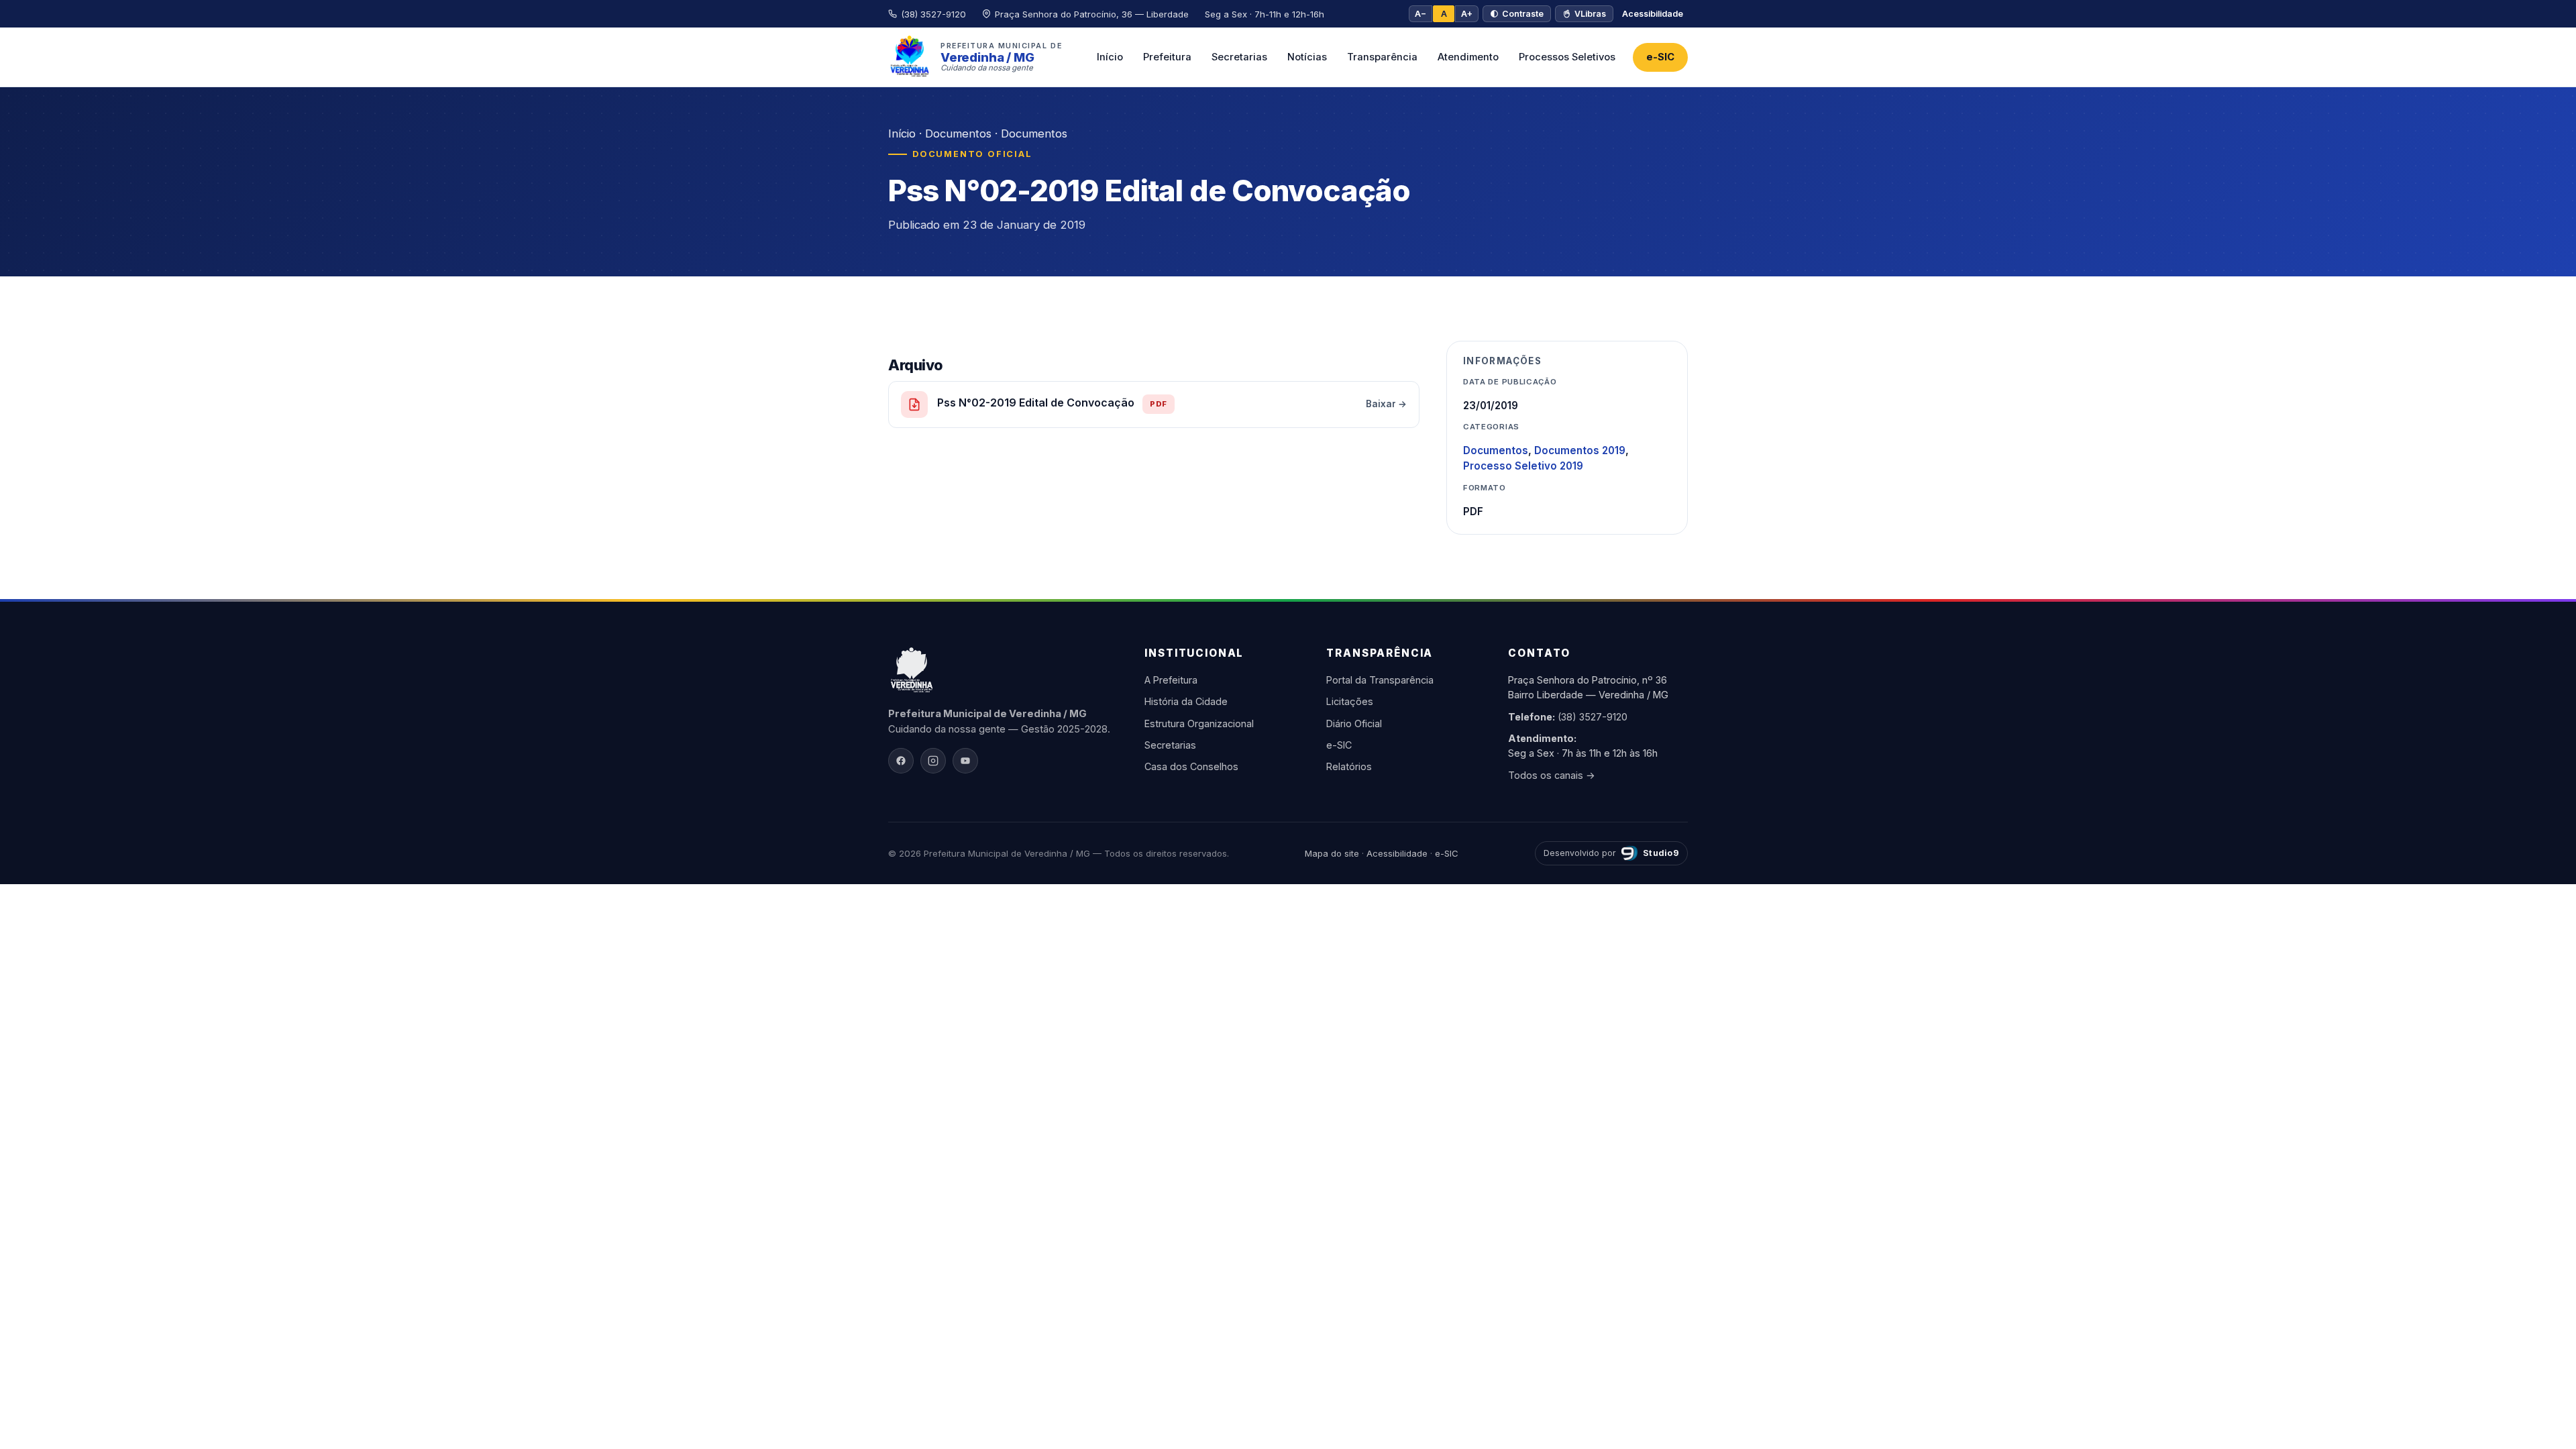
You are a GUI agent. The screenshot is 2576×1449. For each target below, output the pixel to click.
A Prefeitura (1171, 680)
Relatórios (1349, 766)
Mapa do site (1332, 853)
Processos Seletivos (1567, 57)
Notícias (1307, 57)
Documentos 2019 (1580, 450)
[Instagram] (933, 761)
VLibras (1590, 14)
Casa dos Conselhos (1191, 766)
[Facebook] (901, 761)
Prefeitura (1167, 57)
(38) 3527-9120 (1593, 717)
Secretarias (1239, 57)
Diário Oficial (1354, 723)
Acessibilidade (1653, 14)
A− (1420, 14)
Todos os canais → (1552, 775)
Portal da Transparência (1380, 680)
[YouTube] (965, 761)
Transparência (1382, 57)
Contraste (1523, 14)
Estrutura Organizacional (1199, 723)
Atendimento (1468, 57)
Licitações (1350, 701)
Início (1110, 57)
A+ (1467, 14)
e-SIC (1660, 57)
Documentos (958, 133)
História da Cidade (1186, 701)
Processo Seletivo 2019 (1523, 466)
